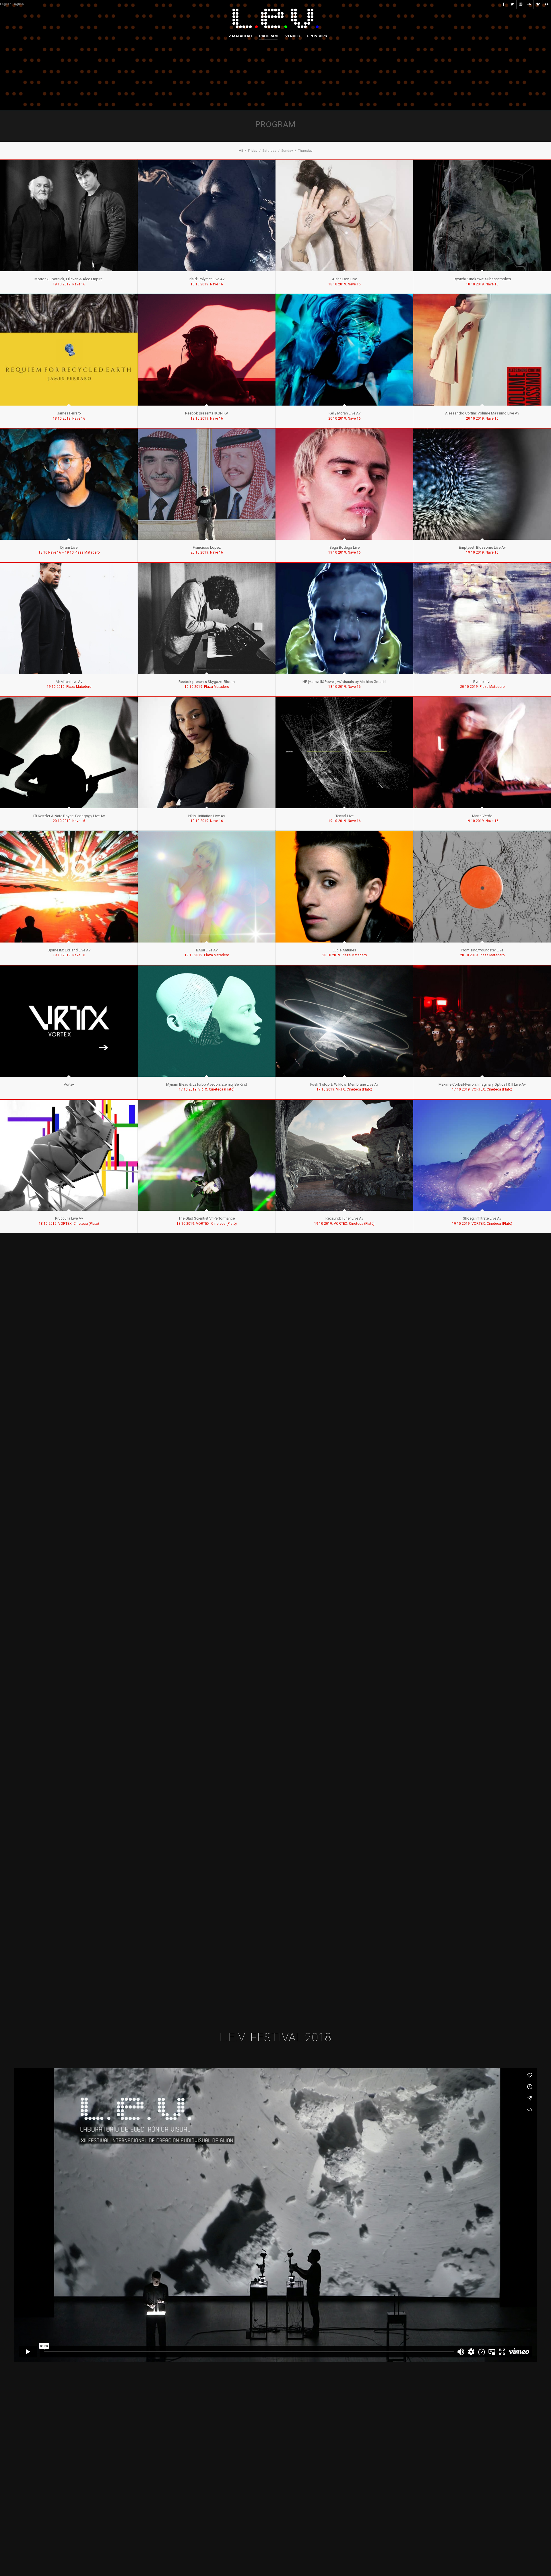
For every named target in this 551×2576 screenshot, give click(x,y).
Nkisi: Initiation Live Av (207, 816)
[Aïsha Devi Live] (344, 216)
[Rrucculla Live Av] (69, 1155)
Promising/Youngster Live (482, 950)
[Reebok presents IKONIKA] (207, 350)
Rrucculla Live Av (69, 1218)
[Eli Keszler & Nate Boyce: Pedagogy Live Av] (69, 753)
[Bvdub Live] (482, 618)
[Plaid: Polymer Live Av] (207, 216)
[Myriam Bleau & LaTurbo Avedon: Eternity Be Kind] (207, 1021)
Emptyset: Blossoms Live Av (482, 547)
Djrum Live (69, 547)
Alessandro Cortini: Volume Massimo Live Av (482, 413)
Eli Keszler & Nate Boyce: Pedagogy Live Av (69, 816)
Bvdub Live (482, 682)
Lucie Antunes (344, 950)
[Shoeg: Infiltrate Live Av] (482, 1155)
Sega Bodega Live (345, 547)
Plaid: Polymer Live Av (207, 279)
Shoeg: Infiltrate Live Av (482, 1218)
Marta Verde (482, 816)
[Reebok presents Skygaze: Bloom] (207, 618)
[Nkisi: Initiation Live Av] (207, 753)
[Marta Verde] (482, 753)
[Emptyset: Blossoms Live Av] (482, 484)
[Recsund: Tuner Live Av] (344, 1155)
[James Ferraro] (69, 350)
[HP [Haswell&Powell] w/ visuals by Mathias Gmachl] (344, 618)
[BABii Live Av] (207, 887)
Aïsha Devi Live (345, 279)
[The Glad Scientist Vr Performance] (207, 1155)
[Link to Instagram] (521, 4)
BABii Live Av (207, 950)
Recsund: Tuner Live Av (344, 1218)
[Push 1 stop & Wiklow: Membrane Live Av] (344, 1021)
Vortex (69, 1084)
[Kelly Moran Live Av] (344, 350)
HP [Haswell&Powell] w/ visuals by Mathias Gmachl (344, 682)
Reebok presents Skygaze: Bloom (207, 682)
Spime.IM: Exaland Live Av (69, 950)
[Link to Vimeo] (538, 4)
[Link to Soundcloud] (529, 4)
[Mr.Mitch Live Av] (69, 618)
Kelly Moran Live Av (345, 413)
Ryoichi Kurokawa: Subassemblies (482, 279)
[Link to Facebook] (504, 4)
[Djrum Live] (69, 484)
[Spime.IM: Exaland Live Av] (69, 887)
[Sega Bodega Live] (344, 484)
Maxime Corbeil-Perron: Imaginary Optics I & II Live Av (482, 1084)
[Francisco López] (207, 484)
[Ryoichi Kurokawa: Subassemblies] (482, 216)
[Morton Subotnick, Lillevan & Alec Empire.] (69, 216)
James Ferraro (69, 413)
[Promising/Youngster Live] (482, 887)
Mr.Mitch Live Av (69, 682)
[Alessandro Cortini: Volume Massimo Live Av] (482, 350)
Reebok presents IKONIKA (207, 413)
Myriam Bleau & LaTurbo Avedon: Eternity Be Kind (207, 1084)
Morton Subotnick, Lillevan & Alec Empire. (69, 279)
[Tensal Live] (344, 753)
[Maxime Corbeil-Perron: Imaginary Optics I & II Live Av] (482, 1021)
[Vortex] (69, 1021)
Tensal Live (345, 816)
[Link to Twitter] (512, 4)
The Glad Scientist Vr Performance (207, 1218)
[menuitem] (238, 36)
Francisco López (207, 547)
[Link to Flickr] (547, 4)
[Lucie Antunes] (344, 887)
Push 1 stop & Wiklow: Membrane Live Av (344, 1084)
